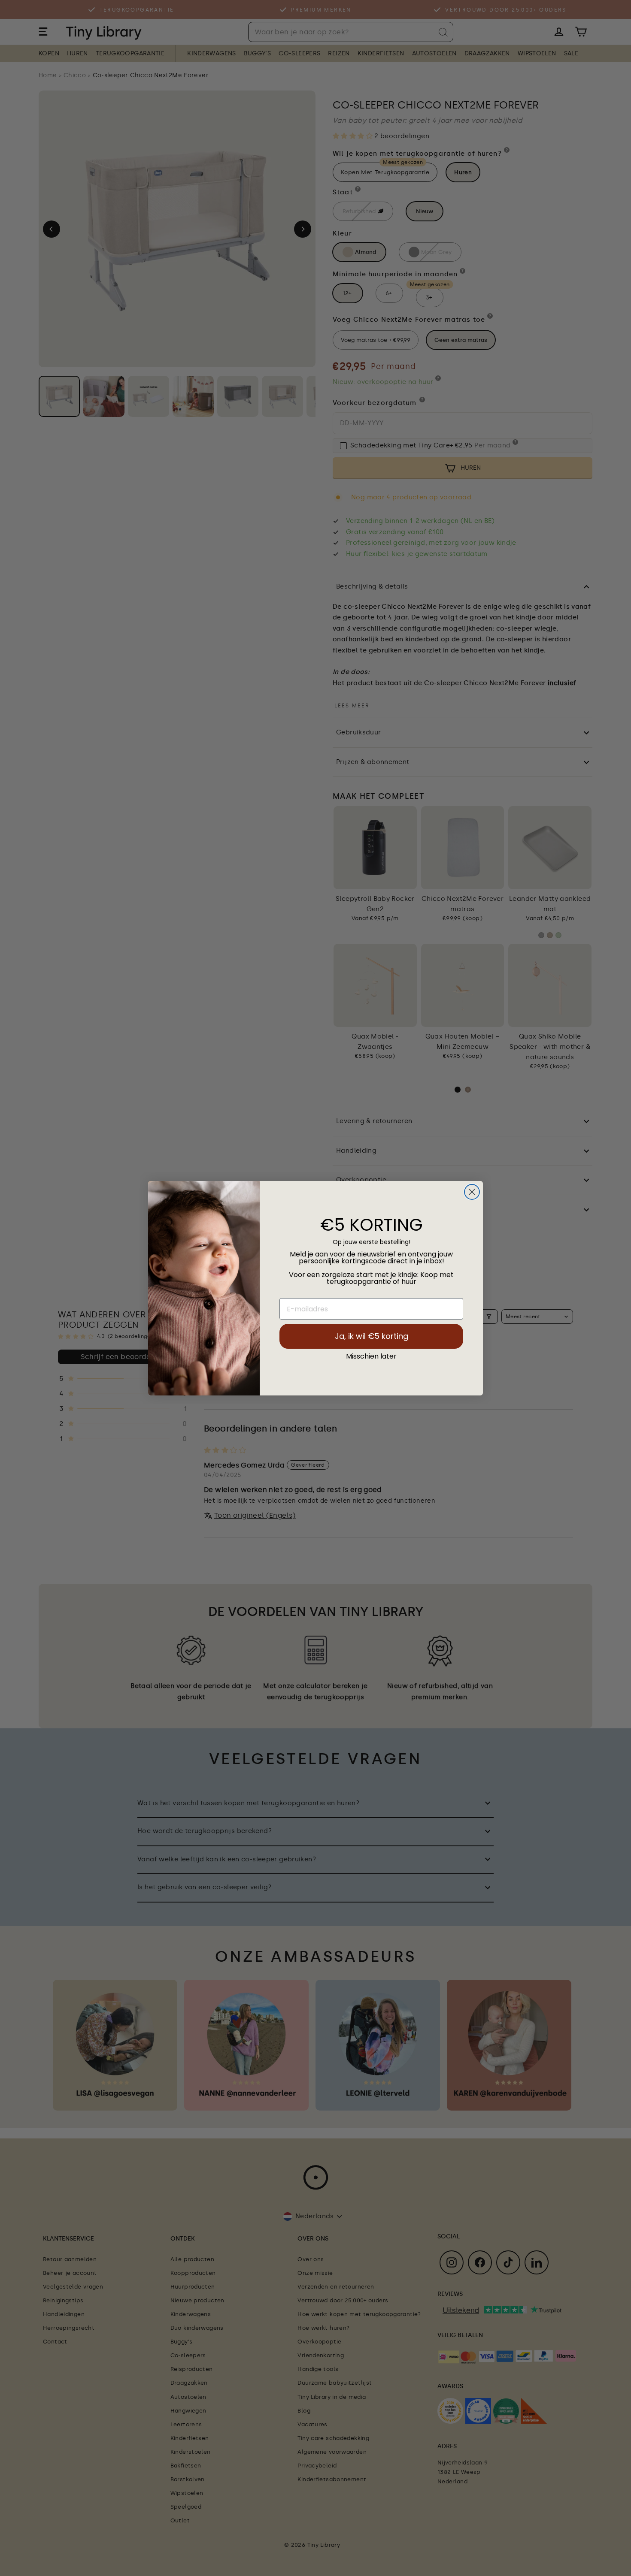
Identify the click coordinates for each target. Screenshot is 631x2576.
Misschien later (371, 1356)
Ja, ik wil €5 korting (372, 1336)
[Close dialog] (472, 1192)
